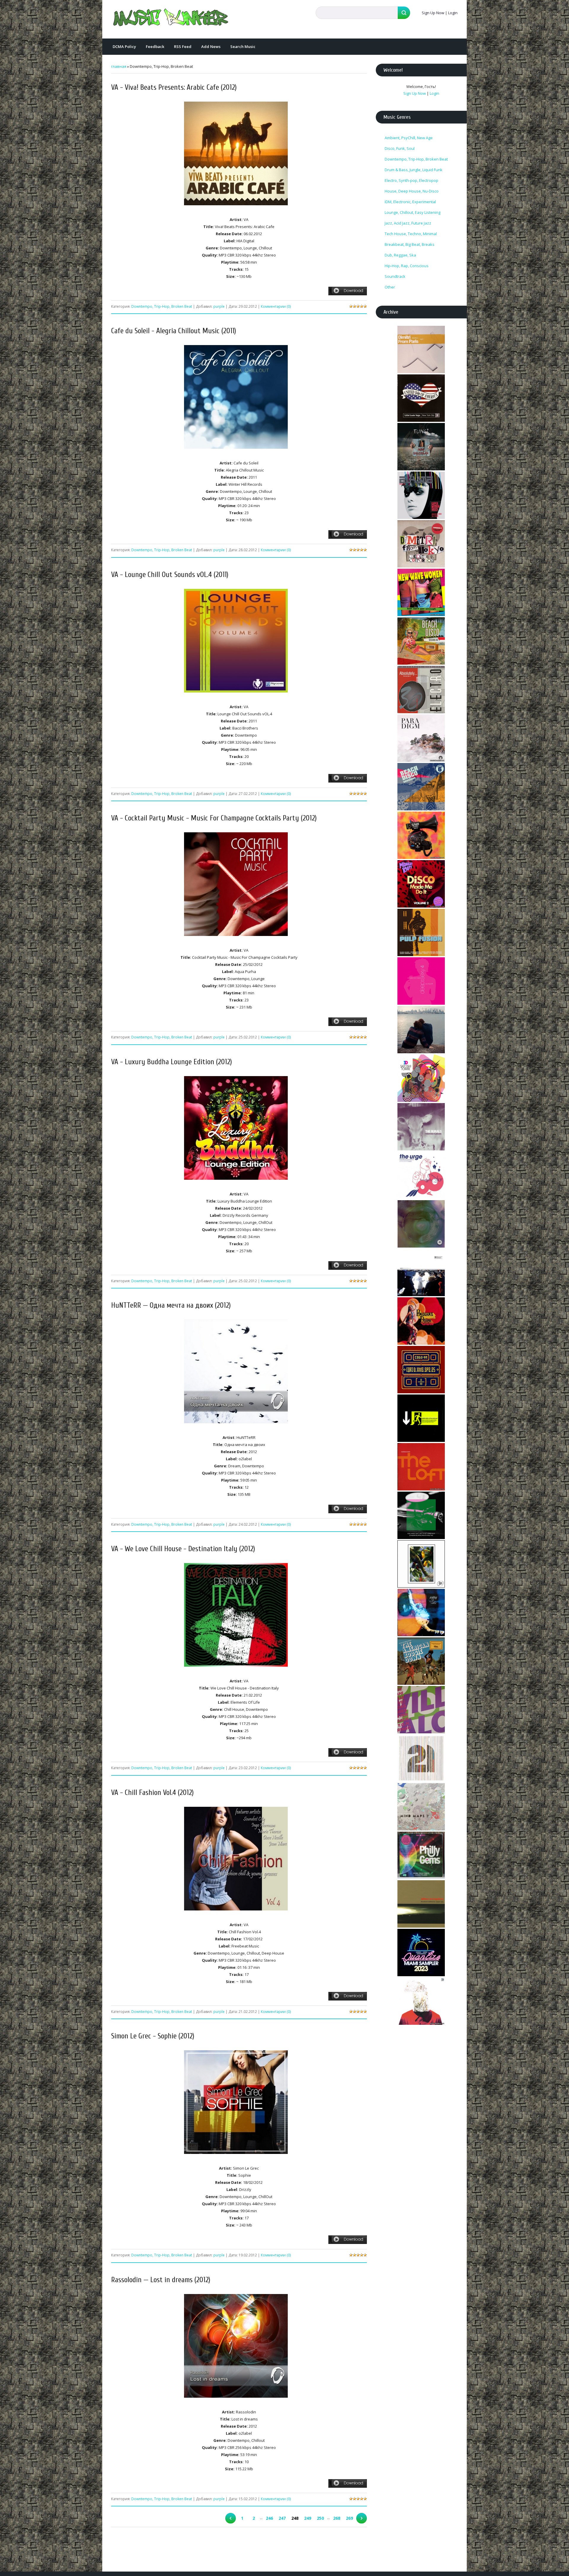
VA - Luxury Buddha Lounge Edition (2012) (172, 1062)
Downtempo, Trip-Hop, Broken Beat (162, 306)
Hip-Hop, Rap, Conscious (407, 266)
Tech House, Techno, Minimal (411, 234)
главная (119, 66)
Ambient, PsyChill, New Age (409, 138)
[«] (231, 2518)
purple (219, 306)
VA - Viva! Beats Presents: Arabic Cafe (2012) (174, 88)
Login (453, 13)
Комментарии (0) (276, 306)
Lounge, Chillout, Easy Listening (413, 212)
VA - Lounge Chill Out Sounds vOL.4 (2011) (170, 575)
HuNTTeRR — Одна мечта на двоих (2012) (171, 1305)
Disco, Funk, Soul (400, 148)
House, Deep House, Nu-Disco (412, 191)
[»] (362, 2518)
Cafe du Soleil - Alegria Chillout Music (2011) (174, 331)
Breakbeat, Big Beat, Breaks (410, 244)
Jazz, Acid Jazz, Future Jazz (408, 223)
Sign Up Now (433, 13)
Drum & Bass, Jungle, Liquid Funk (414, 170)
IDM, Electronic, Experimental (410, 202)
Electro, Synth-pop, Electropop (411, 180)
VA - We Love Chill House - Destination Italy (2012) (183, 1549)
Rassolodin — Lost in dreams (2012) (161, 2280)
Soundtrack (395, 276)
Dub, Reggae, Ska (400, 255)
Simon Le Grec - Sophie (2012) (153, 2036)
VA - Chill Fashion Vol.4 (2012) (152, 1793)
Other (390, 287)
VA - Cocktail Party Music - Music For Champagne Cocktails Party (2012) (214, 818)
